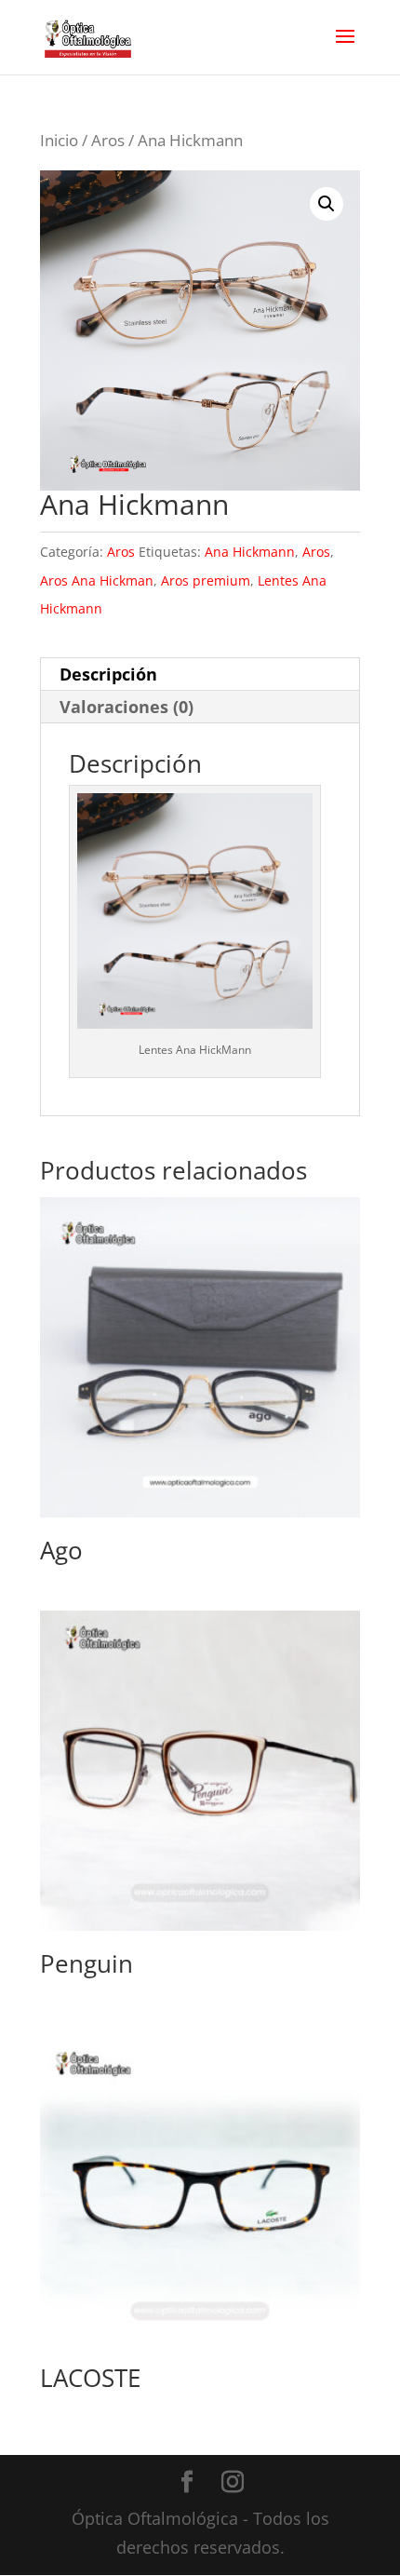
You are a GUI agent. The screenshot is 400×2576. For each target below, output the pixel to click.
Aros (108, 140)
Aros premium (206, 580)
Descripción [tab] (108, 674)
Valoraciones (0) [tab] (127, 707)
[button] (327, 204)
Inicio (59, 140)
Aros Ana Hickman (97, 580)
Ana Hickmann (250, 552)
